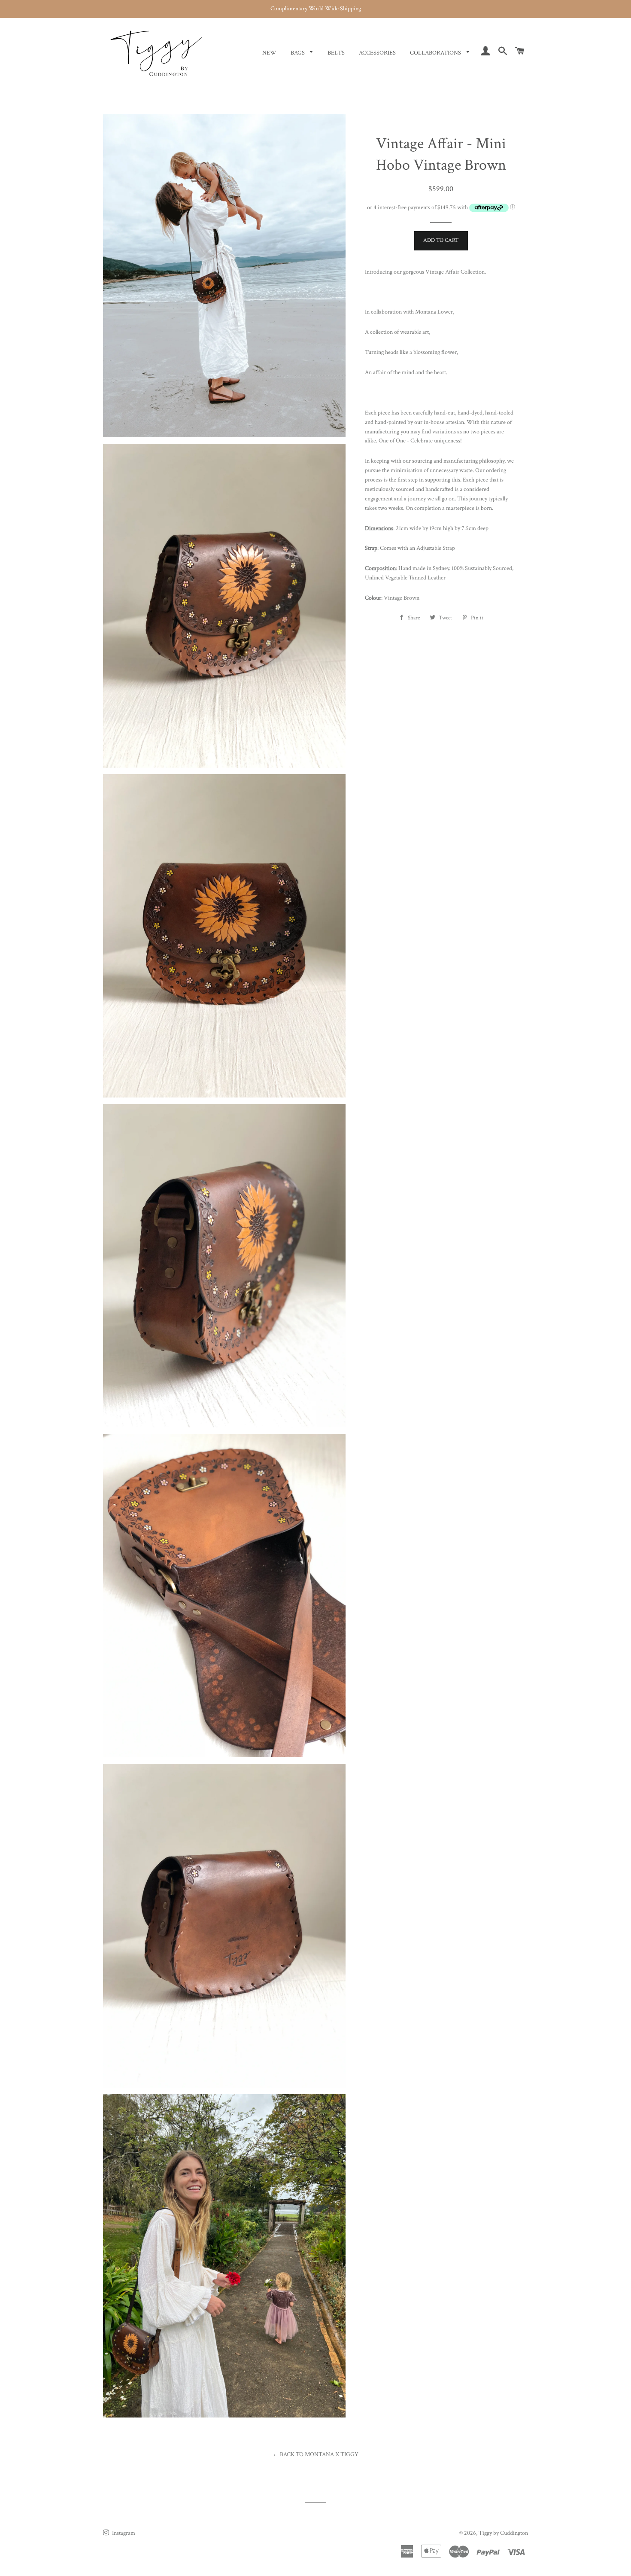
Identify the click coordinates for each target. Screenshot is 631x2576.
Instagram (123, 2533)
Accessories (377, 53)
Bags (298, 53)
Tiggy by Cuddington (503, 2533)
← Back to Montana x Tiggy (315, 2454)
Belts (336, 53)
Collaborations (436, 53)
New (269, 53)
